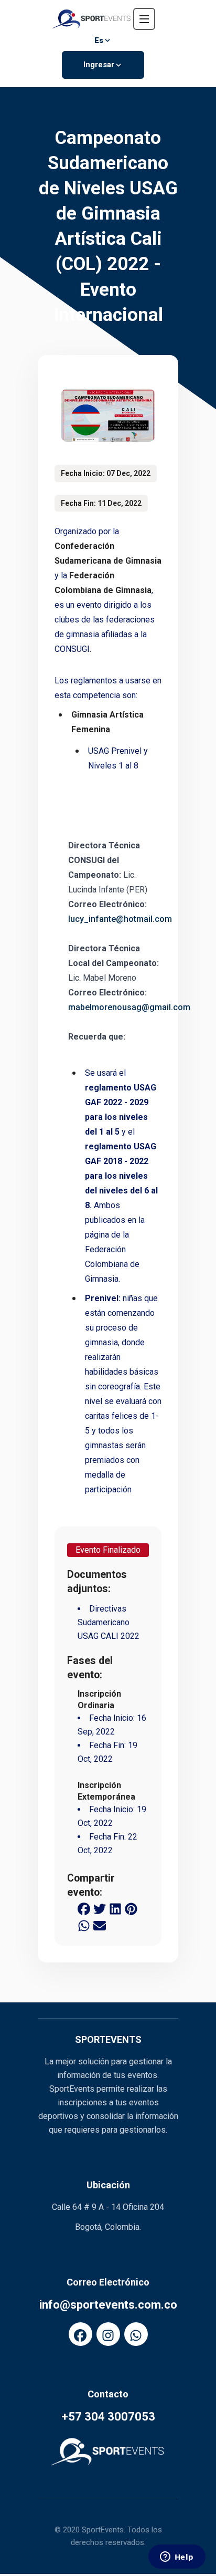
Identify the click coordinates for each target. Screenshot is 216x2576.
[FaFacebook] (80, 2334)
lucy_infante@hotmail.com (120, 919)
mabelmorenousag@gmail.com (129, 1007)
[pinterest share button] (131, 1908)
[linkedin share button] (115, 1908)
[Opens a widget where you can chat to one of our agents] (177, 2558)
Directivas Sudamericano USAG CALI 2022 (109, 1622)
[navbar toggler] (144, 19)
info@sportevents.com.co (108, 2305)
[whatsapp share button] (84, 1925)
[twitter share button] (100, 1908)
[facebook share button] (84, 1908)
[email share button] (100, 1925)
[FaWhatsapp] (136, 2334)
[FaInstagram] (108, 2334)
